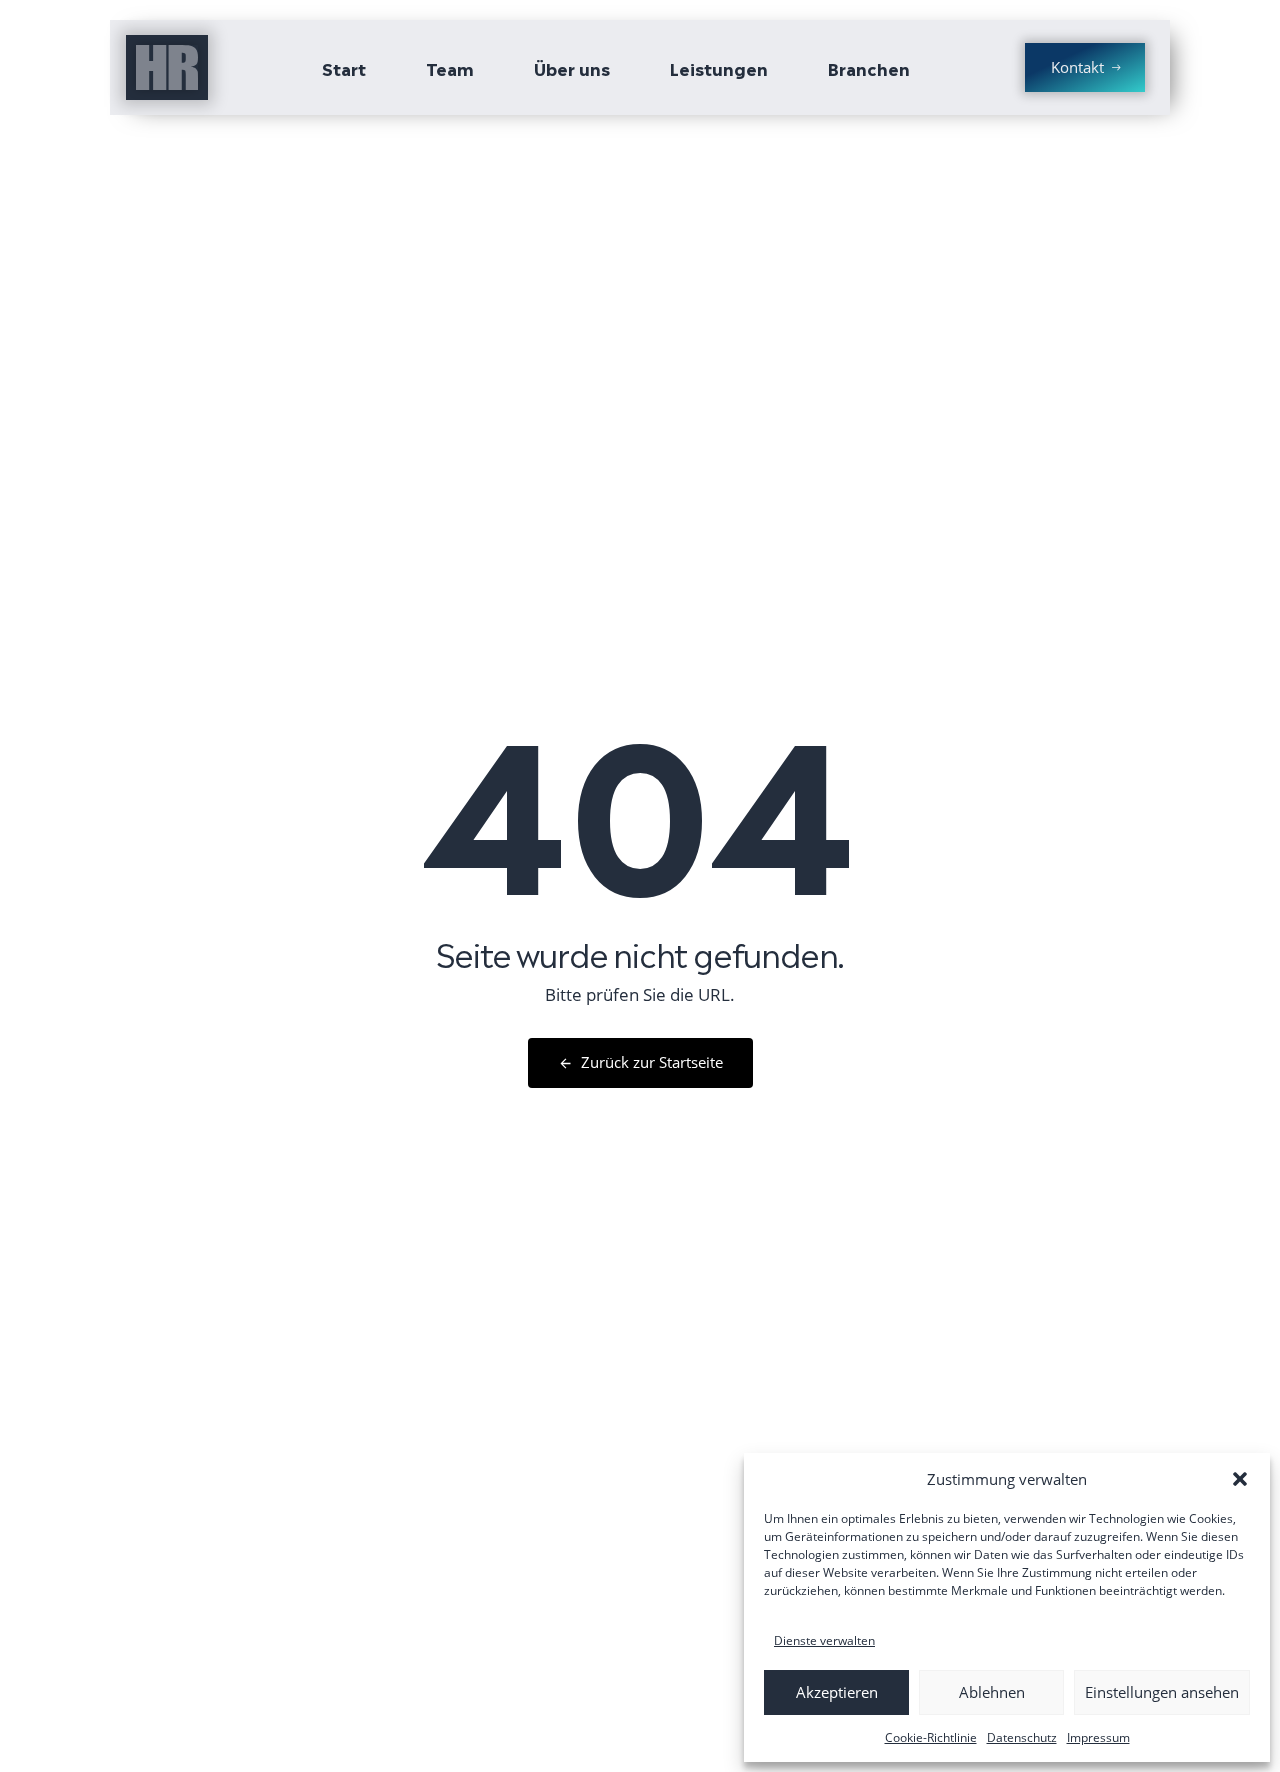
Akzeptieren (837, 1692)
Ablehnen (992, 1692)
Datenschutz (1022, 1737)
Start (344, 67)
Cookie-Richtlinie (931, 1737)
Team (450, 67)
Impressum (1098, 1737)
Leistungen (719, 67)
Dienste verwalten (824, 1640)
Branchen (869, 67)
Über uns (572, 67)
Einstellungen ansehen (1162, 1692)
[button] (1240, 1479)
